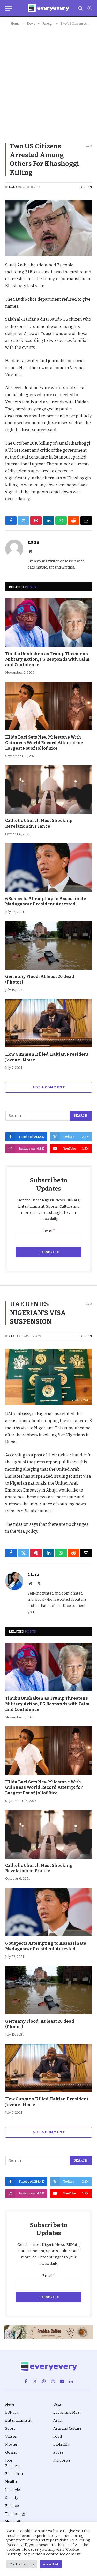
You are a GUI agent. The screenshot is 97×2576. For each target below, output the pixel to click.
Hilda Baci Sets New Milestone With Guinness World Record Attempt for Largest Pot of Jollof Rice (44, 743)
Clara (14, 1336)
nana (13, 187)
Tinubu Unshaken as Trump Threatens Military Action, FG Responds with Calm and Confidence (47, 659)
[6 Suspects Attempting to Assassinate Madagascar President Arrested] (48, 867)
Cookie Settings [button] (22, 2564)
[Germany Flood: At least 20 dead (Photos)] (48, 945)
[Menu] (9, 8)
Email (49, 1231)
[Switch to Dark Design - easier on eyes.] (89, 8)
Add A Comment (48, 1087)
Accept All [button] (51, 2564)
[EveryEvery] (48, 8)
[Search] (81, 8)
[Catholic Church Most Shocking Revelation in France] (48, 790)
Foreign (86, 187)
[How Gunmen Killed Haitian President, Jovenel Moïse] (48, 1023)
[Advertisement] (48, 83)
